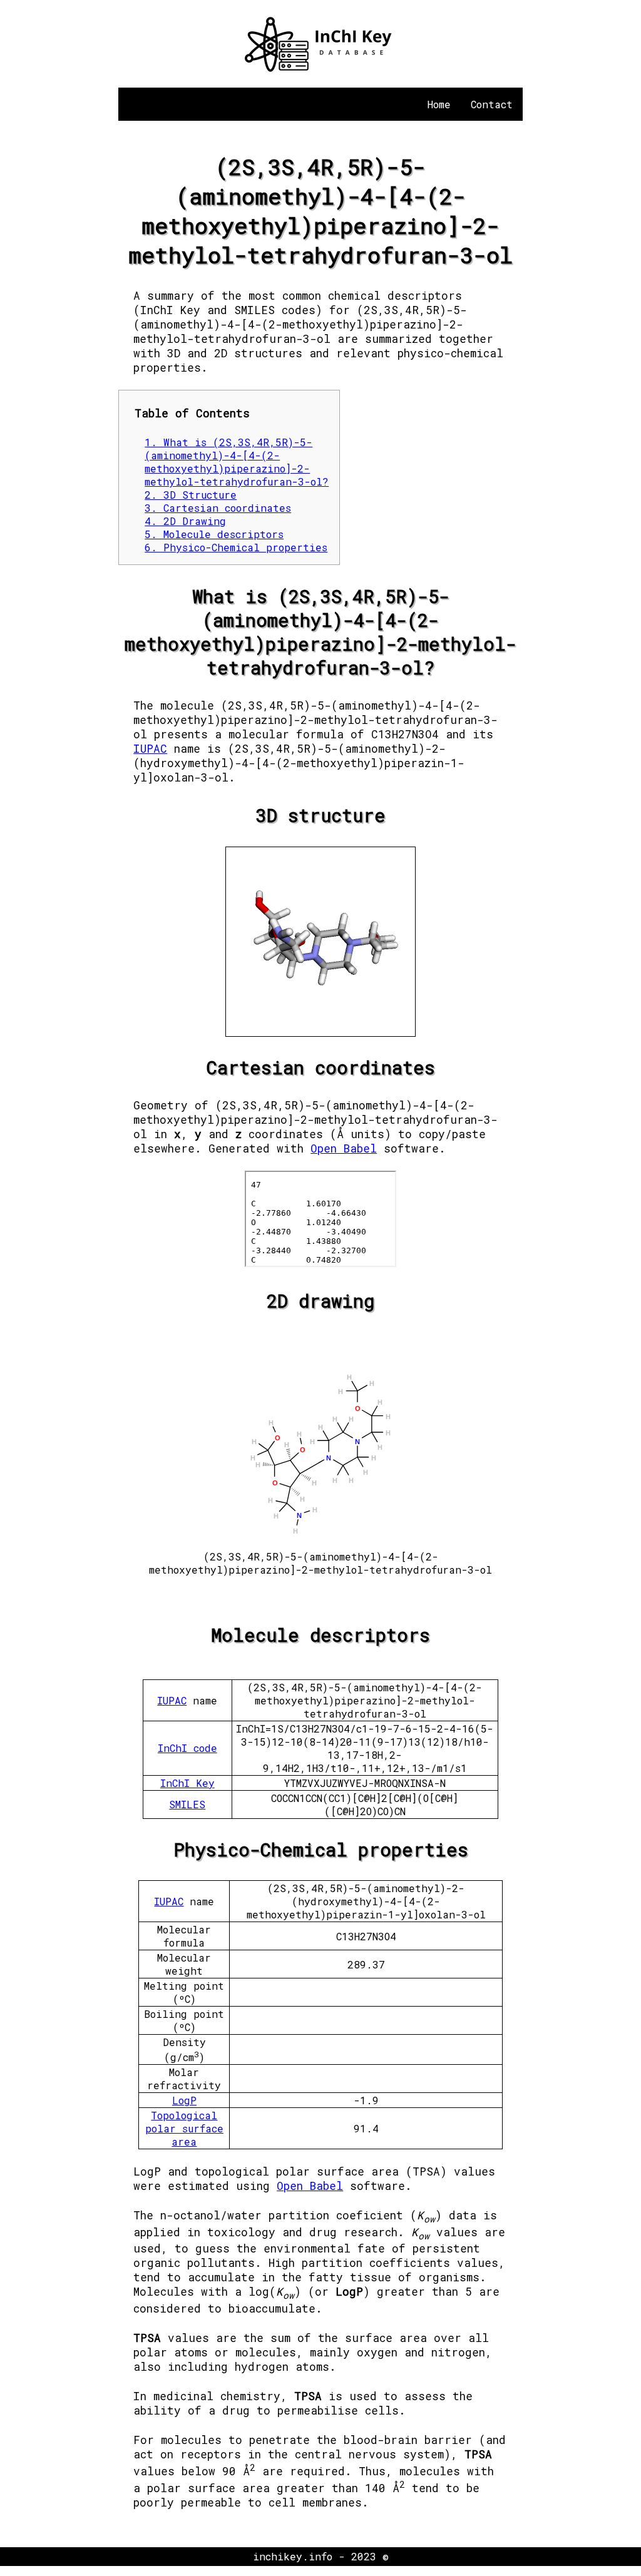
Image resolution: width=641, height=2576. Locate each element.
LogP (184, 2100)
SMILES (187, 1804)
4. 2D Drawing (185, 521)
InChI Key (187, 1783)
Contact (492, 104)
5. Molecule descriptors (214, 534)
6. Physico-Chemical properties (236, 547)
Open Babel (344, 1148)
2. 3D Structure (191, 495)
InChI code (187, 1748)
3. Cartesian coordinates (218, 508)
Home (439, 104)
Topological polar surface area (184, 2128)
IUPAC (150, 749)
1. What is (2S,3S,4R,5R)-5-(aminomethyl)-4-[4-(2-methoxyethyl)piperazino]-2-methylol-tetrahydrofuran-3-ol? (237, 462)
